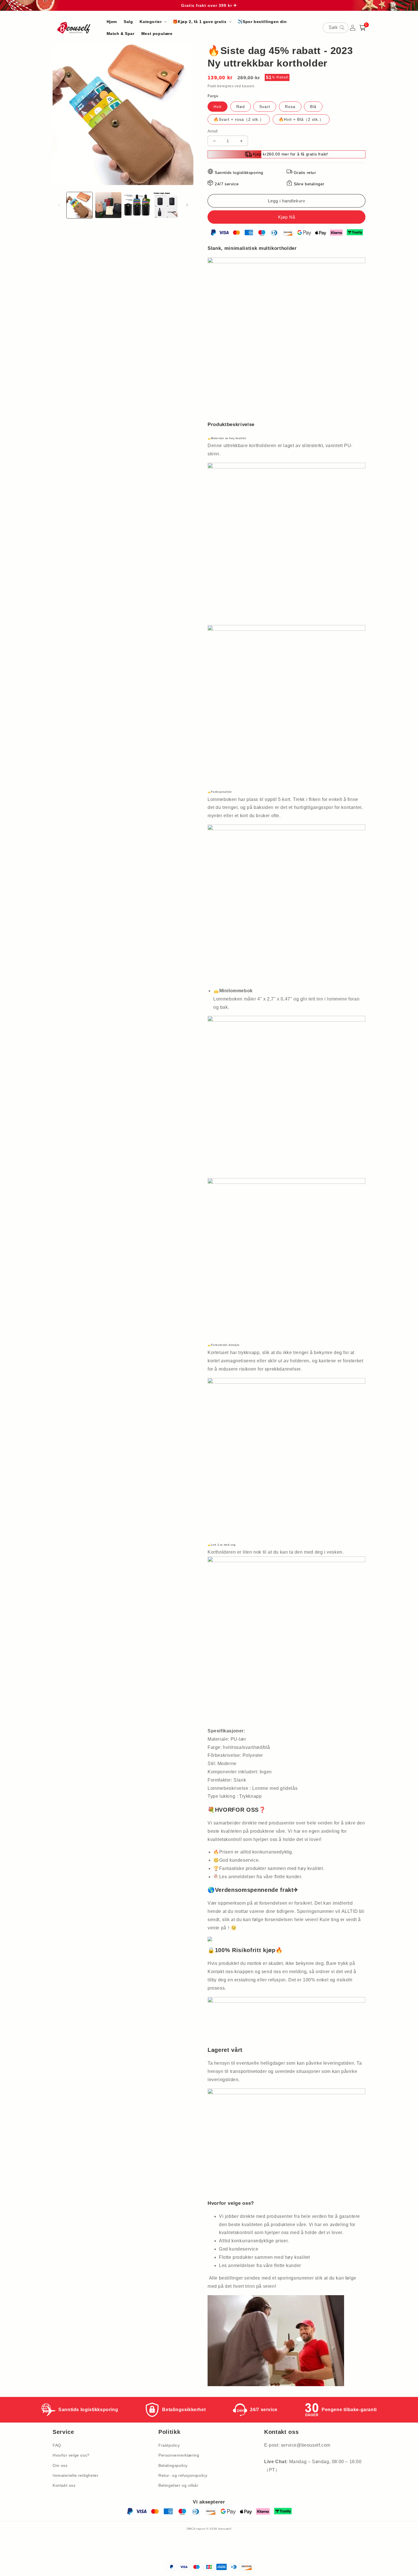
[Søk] (342, 28)
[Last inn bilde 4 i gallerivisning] (166, 205)
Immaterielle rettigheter (75, 2475)
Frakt (212, 86)
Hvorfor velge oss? (71, 2455)
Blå (313, 107)
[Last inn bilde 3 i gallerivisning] (137, 205)
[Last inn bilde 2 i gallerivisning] (108, 205)
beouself (225, 2529)
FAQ (57, 2445)
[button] (153, 22)
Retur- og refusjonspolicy (183, 2475)
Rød (241, 107)
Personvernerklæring (179, 2455)
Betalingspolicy (173, 2465)
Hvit (218, 107)
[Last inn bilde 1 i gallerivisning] (79, 205)
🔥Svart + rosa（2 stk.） (239, 119)
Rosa (290, 107)
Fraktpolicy (169, 2445)
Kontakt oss (64, 2485)
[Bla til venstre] (59, 205)
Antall (213, 131)
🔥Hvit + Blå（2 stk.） (301, 119)
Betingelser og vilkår (178, 2485)
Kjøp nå (286, 217)
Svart (265, 107)
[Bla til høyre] (187, 205)
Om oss (60, 2465)
